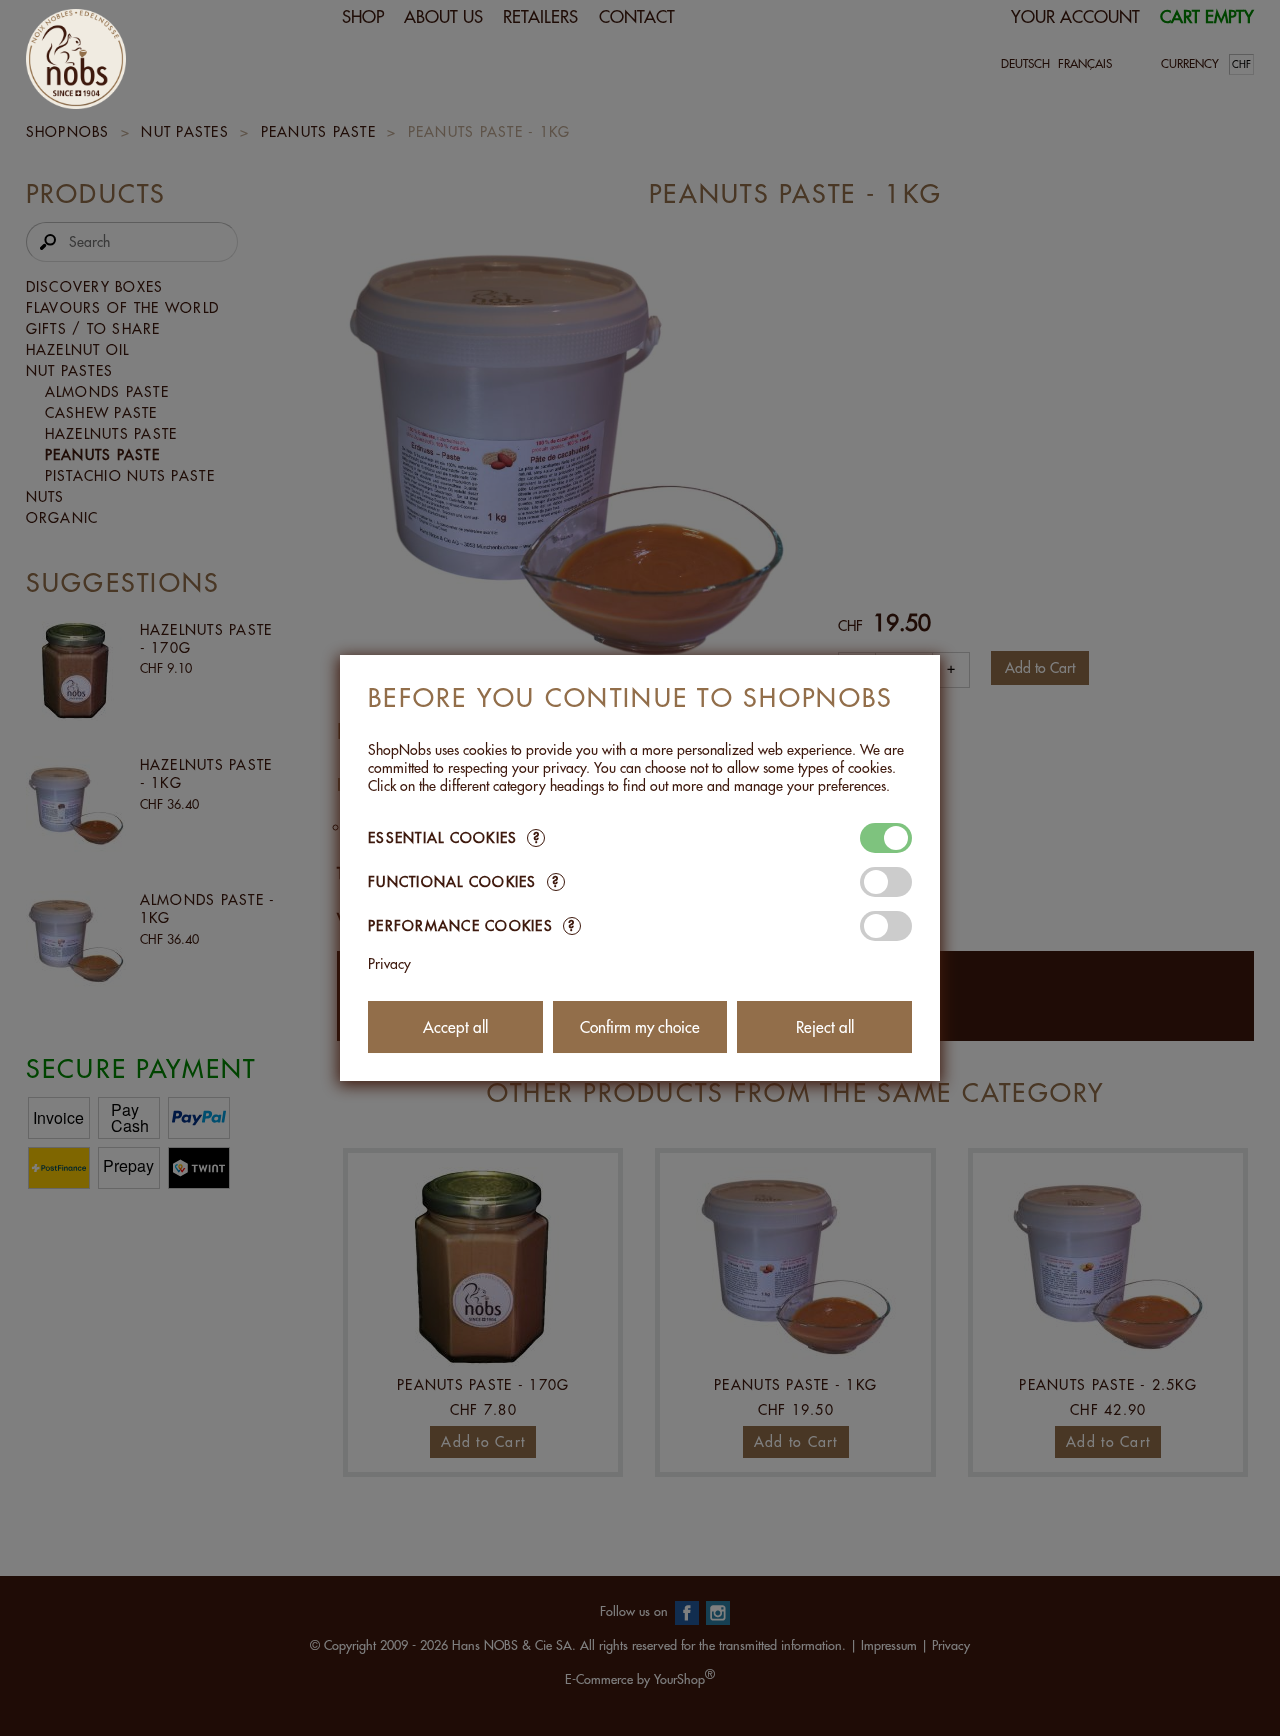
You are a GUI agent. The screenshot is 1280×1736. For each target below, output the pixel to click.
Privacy (389, 964)
